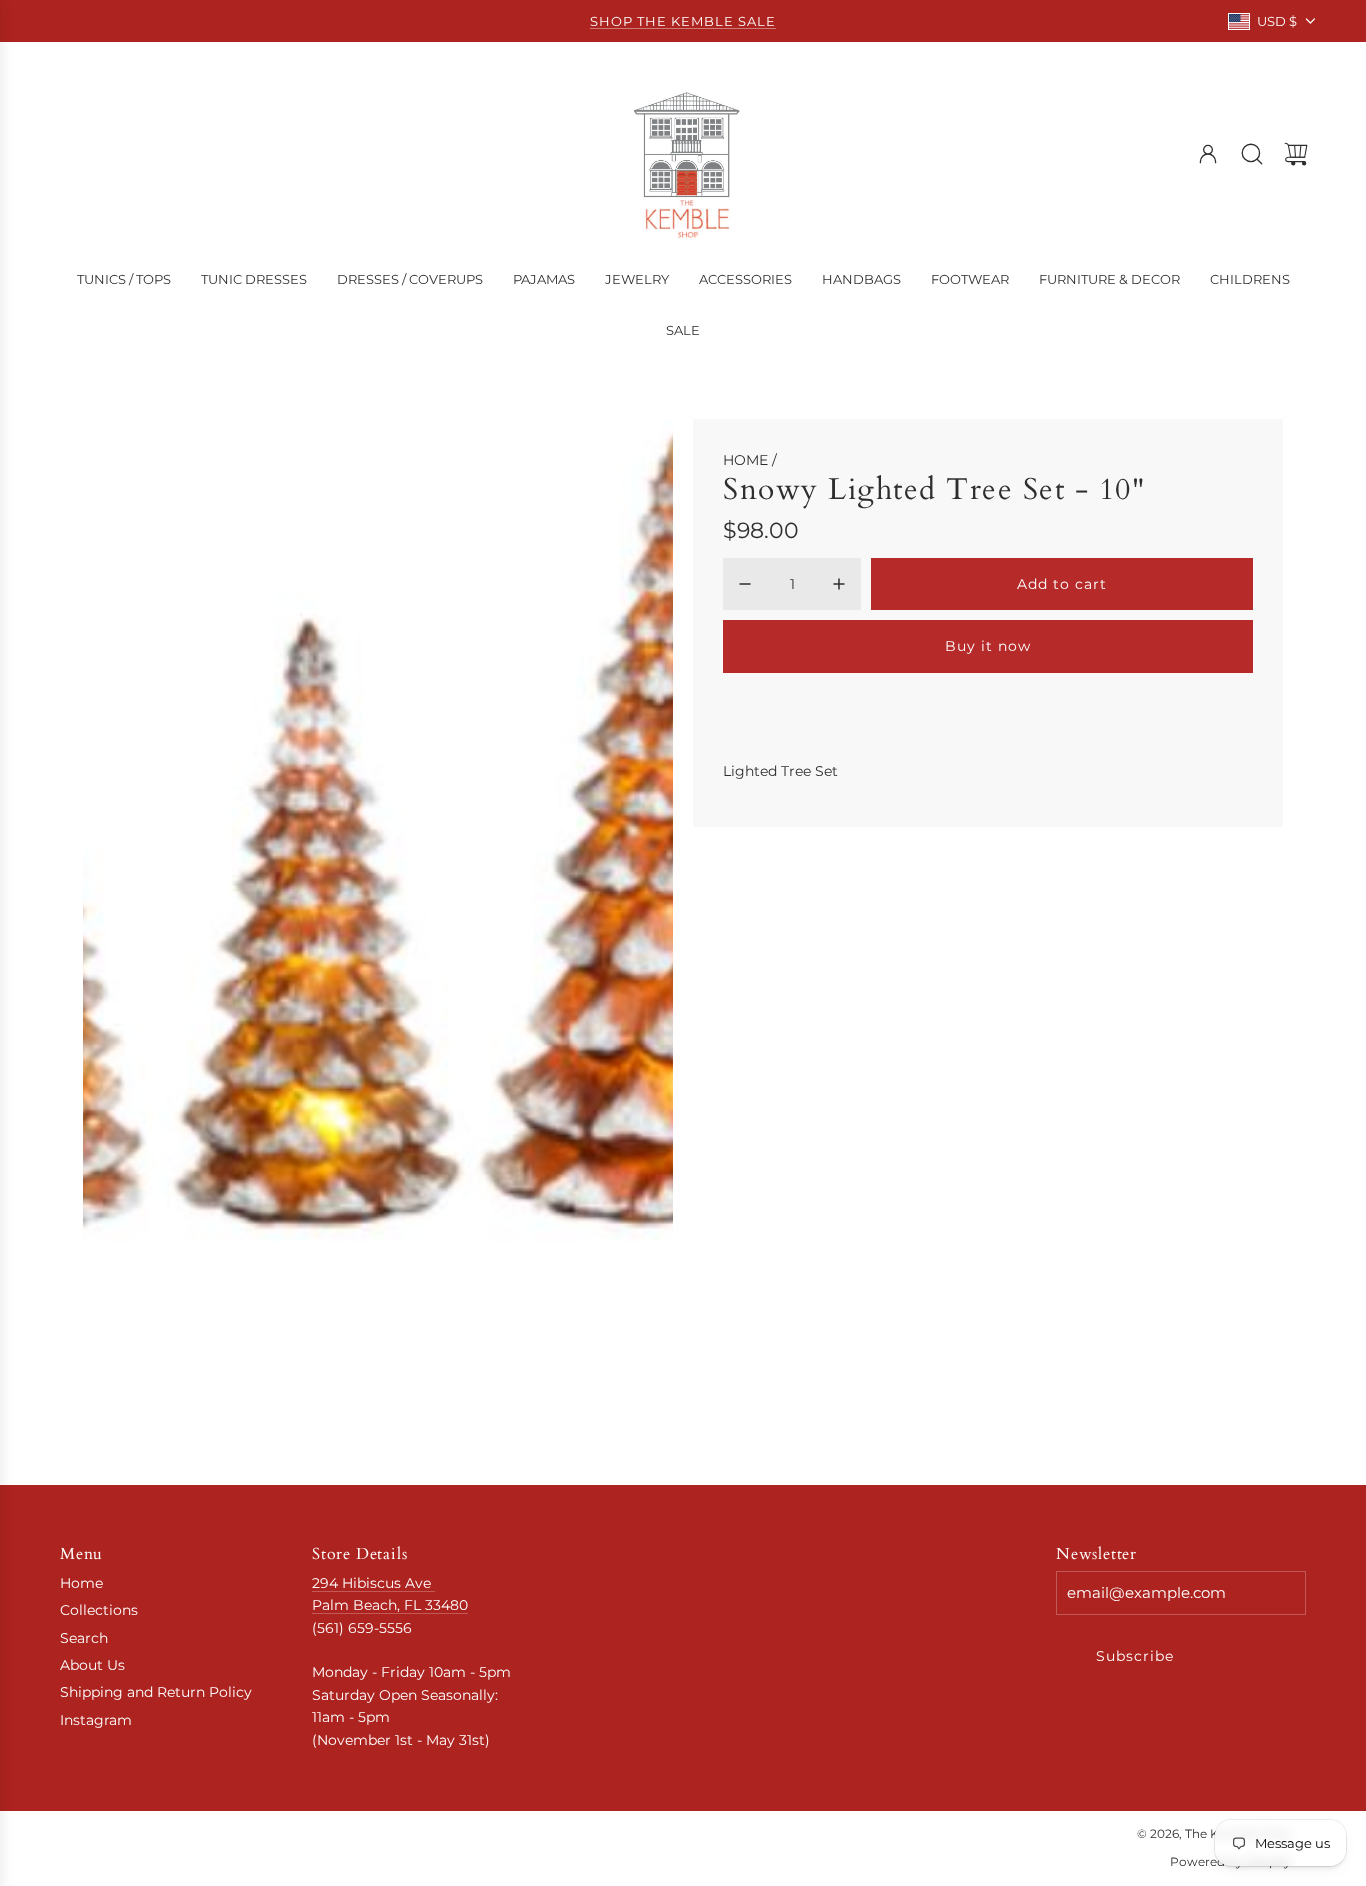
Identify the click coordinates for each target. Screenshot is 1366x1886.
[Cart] (1296, 154)
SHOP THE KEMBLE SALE (683, 21)
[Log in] (1208, 154)
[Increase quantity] (839, 584)
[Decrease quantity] (745, 584)
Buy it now (988, 646)
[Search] (1252, 154)
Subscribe (1135, 1656)
